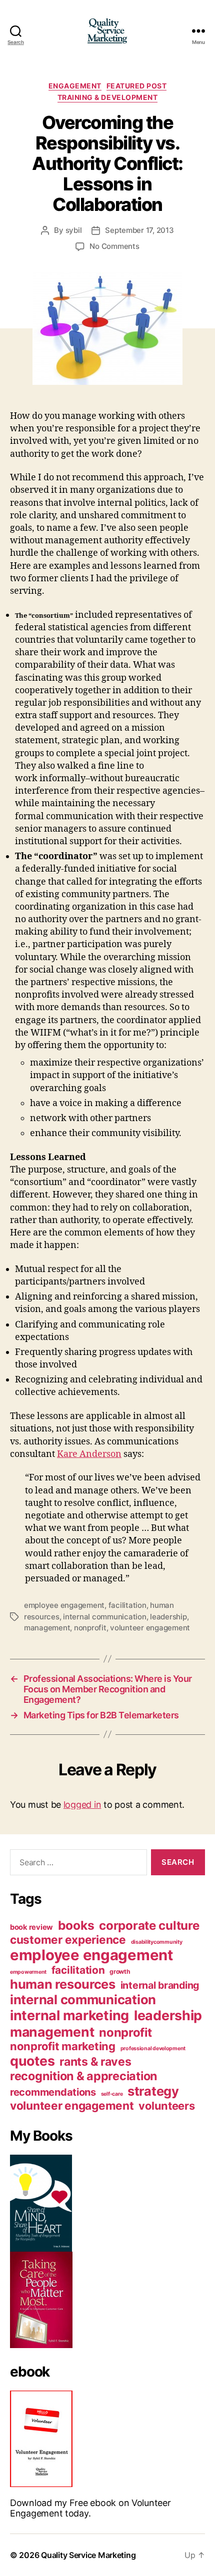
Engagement (75, 86)
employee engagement (64, 1605)
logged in (82, 1805)
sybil (74, 230)
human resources (63, 1984)
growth (120, 1971)
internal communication (104, 1617)
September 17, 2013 (139, 230)
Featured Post (137, 86)
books (76, 1925)
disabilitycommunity (157, 1942)
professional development (153, 2048)
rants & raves (95, 2062)
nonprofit (90, 1628)
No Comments (114, 246)
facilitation (127, 1605)
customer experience (68, 1939)
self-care (112, 2094)
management (47, 1628)
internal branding (160, 1985)
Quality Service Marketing (88, 2555)
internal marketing (69, 2015)
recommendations (53, 2092)
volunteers (166, 2106)
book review (31, 1927)
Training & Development (107, 97)
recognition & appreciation (84, 2076)
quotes (32, 2061)
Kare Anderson (89, 1454)
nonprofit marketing (63, 2046)
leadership (168, 1617)
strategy (153, 2091)
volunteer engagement (150, 1628)
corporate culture (149, 1926)
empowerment (28, 1972)
